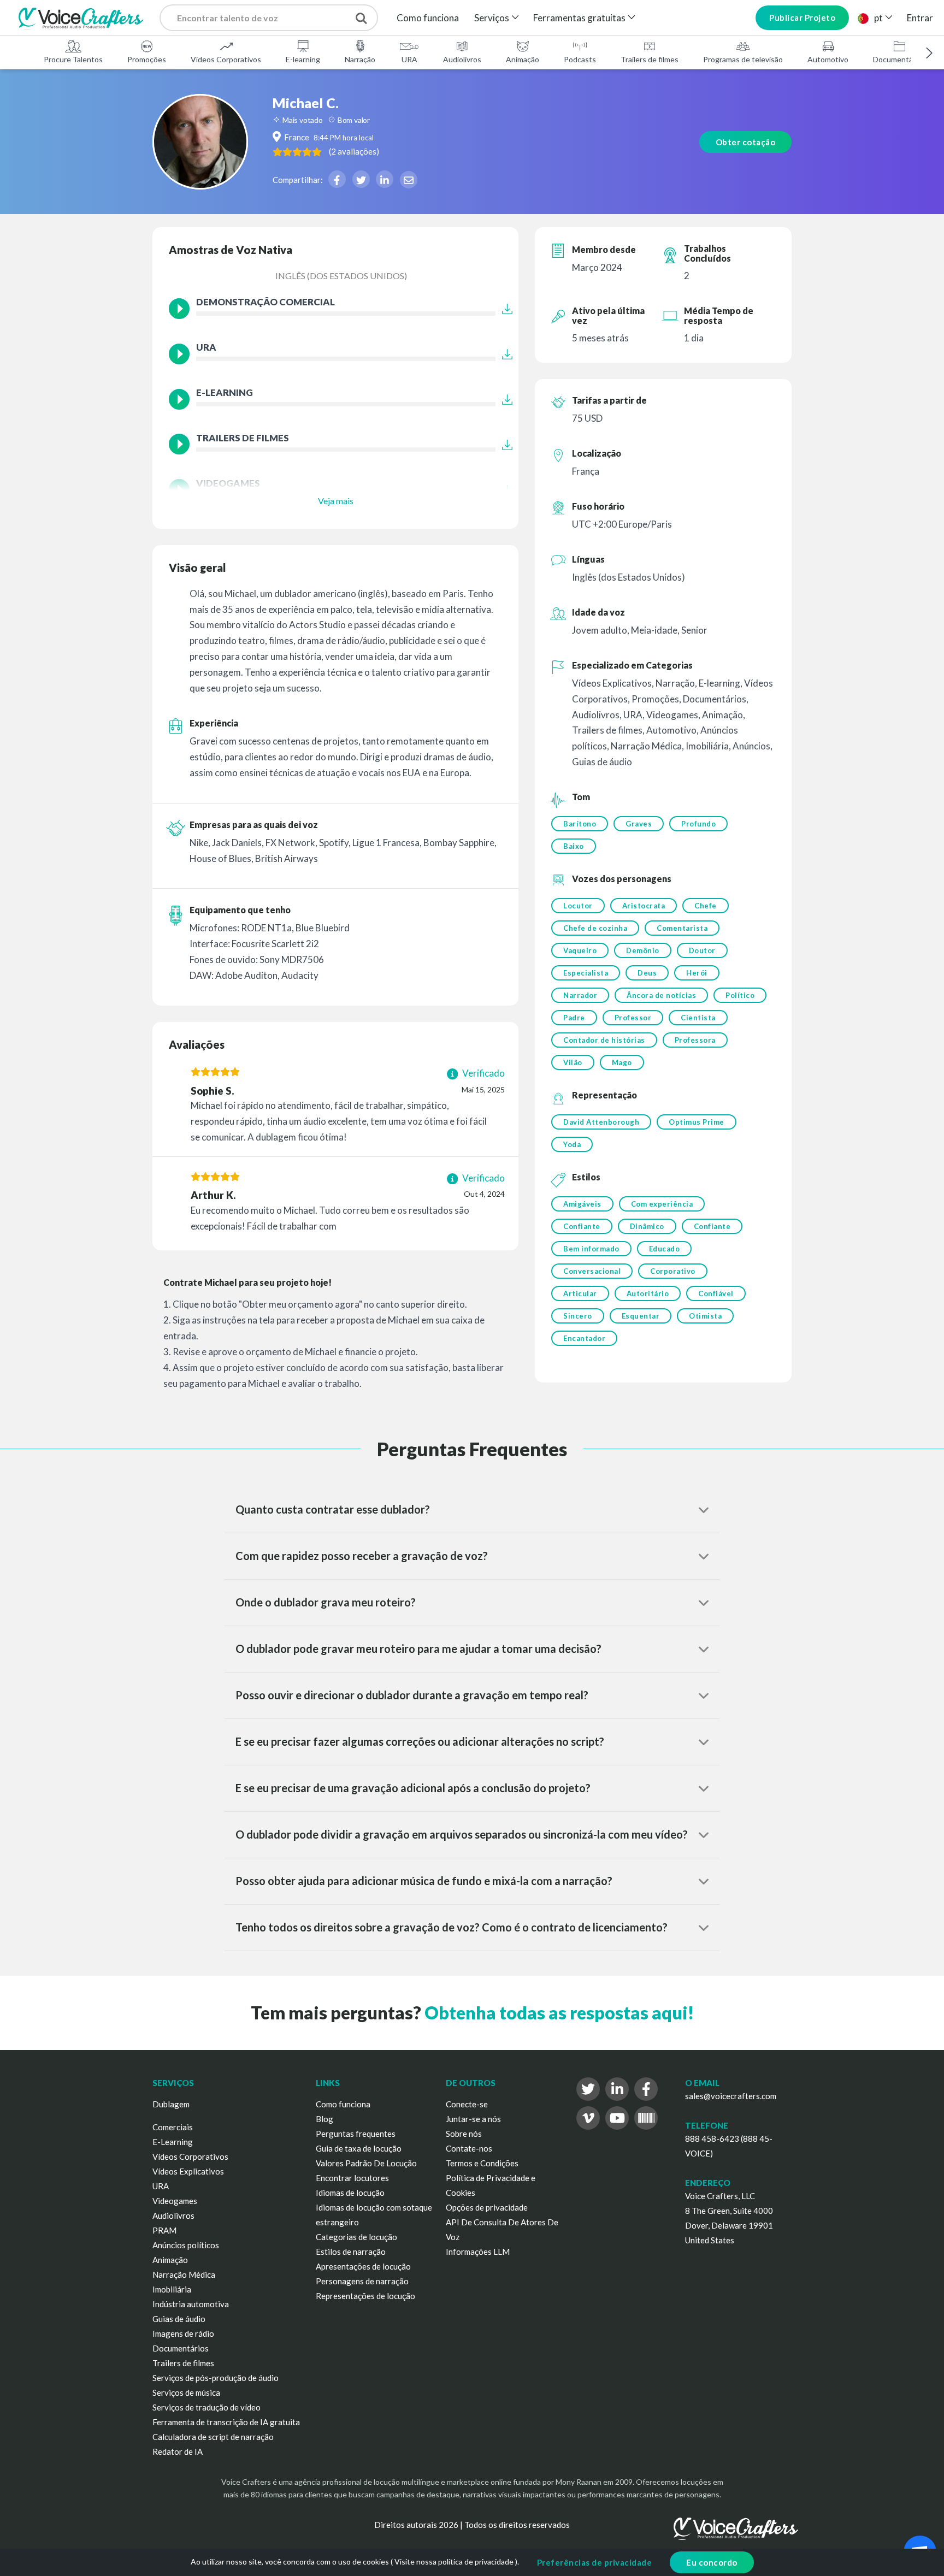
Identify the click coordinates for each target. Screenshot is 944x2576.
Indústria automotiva (191, 2304)
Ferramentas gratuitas (579, 18)
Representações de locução (365, 2296)
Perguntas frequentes (356, 2134)
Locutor (578, 906)
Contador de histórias (604, 1040)
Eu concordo (712, 2562)
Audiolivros (462, 59)
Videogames (175, 2201)
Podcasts (580, 59)
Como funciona (428, 18)
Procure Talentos (73, 59)
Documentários (899, 59)
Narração (360, 59)
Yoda (572, 1144)
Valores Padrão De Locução (366, 2163)
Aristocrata (644, 906)
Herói (697, 973)
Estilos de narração (351, 2252)
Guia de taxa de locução (359, 2148)
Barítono (580, 824)
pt (878, 18)
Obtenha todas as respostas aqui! (559, 2013)
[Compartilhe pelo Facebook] (337, 179)
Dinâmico (647, 1226)
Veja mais (336, 501)
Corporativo (673, 1271)
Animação (523, 59)
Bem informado (591, 1249)
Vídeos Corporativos (226, 59)
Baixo (574, 846)
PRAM (164, 2230)
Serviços (492, 18)
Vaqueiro (580, 950)
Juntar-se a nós (473, 2119)
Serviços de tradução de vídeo (206, 2407)
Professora (695, 1040)
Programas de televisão (743, 59)
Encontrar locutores (352, 2178)
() (354, 151)
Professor (633, 1018)
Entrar (920, 18)
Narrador (580, 995)
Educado (665, 1249)
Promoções (147, 59)
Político (740, 995)
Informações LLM (478, 2252)
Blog (324, 2119)
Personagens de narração (362, 2281)
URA (409, 59)
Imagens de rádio (183, 2333)
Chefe (706, 906)
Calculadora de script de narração (213, 2437)
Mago (622, 1062)
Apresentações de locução (363, 2266)
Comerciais (173, 2127)
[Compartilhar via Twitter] (361, 179)
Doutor (702, 950)
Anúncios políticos (186, 2245)
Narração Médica (184, 2274)
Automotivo (828, 59)
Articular (580, 1293)
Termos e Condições (482, 2163)
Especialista (586, 973)
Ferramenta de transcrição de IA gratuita (226, 2422)
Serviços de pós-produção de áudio (216, 2378)
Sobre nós (464, 2134)
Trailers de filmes (650, 59)
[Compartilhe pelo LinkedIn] (385, 179)
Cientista (698, 1018)
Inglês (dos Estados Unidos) (341, 276)
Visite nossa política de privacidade (454, 2562)
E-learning (303, 59)
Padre (574, 1018)
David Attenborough (601, 1122)
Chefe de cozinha (595, 928)
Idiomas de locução (350, 2193)
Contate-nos (469, 2148)
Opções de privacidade (487, 2207)
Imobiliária (172, 2289)
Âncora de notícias (661, 995)
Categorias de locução (356, 2237)
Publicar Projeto (802, 17)
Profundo (698, 824)
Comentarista (682, 928)
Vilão (573, 1062)
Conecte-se (467, 2104)
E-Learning (173, 2142)
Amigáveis (582, 1204)
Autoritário (648, 1293)
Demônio (643, 950)
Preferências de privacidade (595, 2562)
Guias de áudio (179, 2319)
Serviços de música (186, 2392)
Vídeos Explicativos (188, 2171)
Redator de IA (178, 2451)
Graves (639, 824)
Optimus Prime (697, 1122)
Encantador (584, 1338)
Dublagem (171, 2104)
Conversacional (592, 1271)
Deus (647, 973)
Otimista (705, 1316)
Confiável (716, 1293)
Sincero (578, 1316)
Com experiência (662, 1204)
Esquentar (641, 1316)
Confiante (582, 1226)
